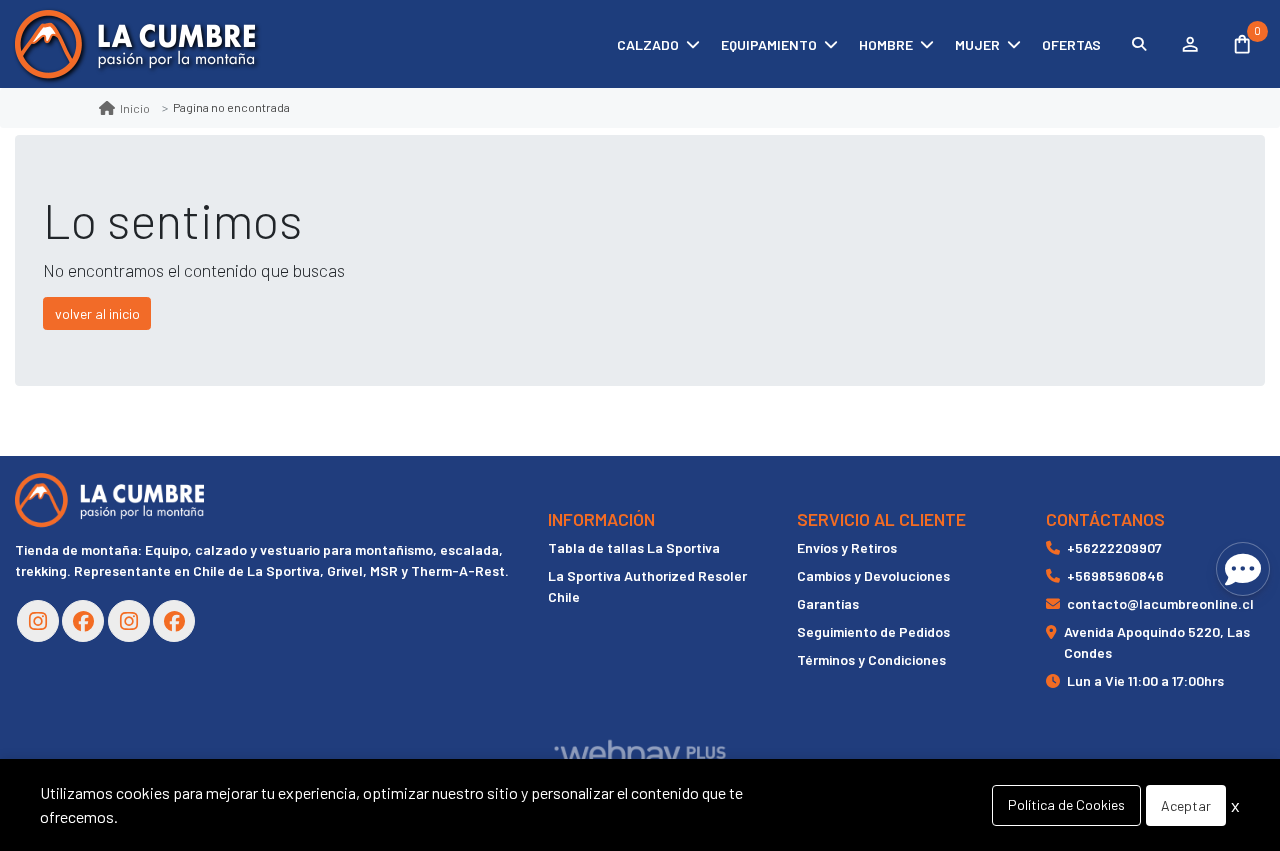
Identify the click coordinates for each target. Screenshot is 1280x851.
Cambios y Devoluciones (873, 575)
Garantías (828, 603)
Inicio (135, 108)
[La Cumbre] (135, 44)
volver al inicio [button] (97, 313)
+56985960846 (1115, 575)
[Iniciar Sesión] (1189, 44)
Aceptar (1186, 805)
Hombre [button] (886, 44)
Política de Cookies (1066, 804)
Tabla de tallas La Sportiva (634, 547)
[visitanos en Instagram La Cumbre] (38, 621)
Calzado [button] (648, 44)
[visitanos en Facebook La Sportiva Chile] (174, 621)
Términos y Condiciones (871, 659)
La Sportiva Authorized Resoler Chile (647, 586)
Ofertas (1071, 44)
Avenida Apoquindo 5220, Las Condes (1157, 642)
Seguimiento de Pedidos (873, 631)
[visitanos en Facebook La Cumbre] (83, 621)
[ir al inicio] (109, 500)
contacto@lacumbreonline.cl (1160, 603)
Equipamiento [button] (769, 44)
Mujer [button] (977, 44)
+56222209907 (1114, 547)
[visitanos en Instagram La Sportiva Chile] (129, 621)
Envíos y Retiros (847, 547)
